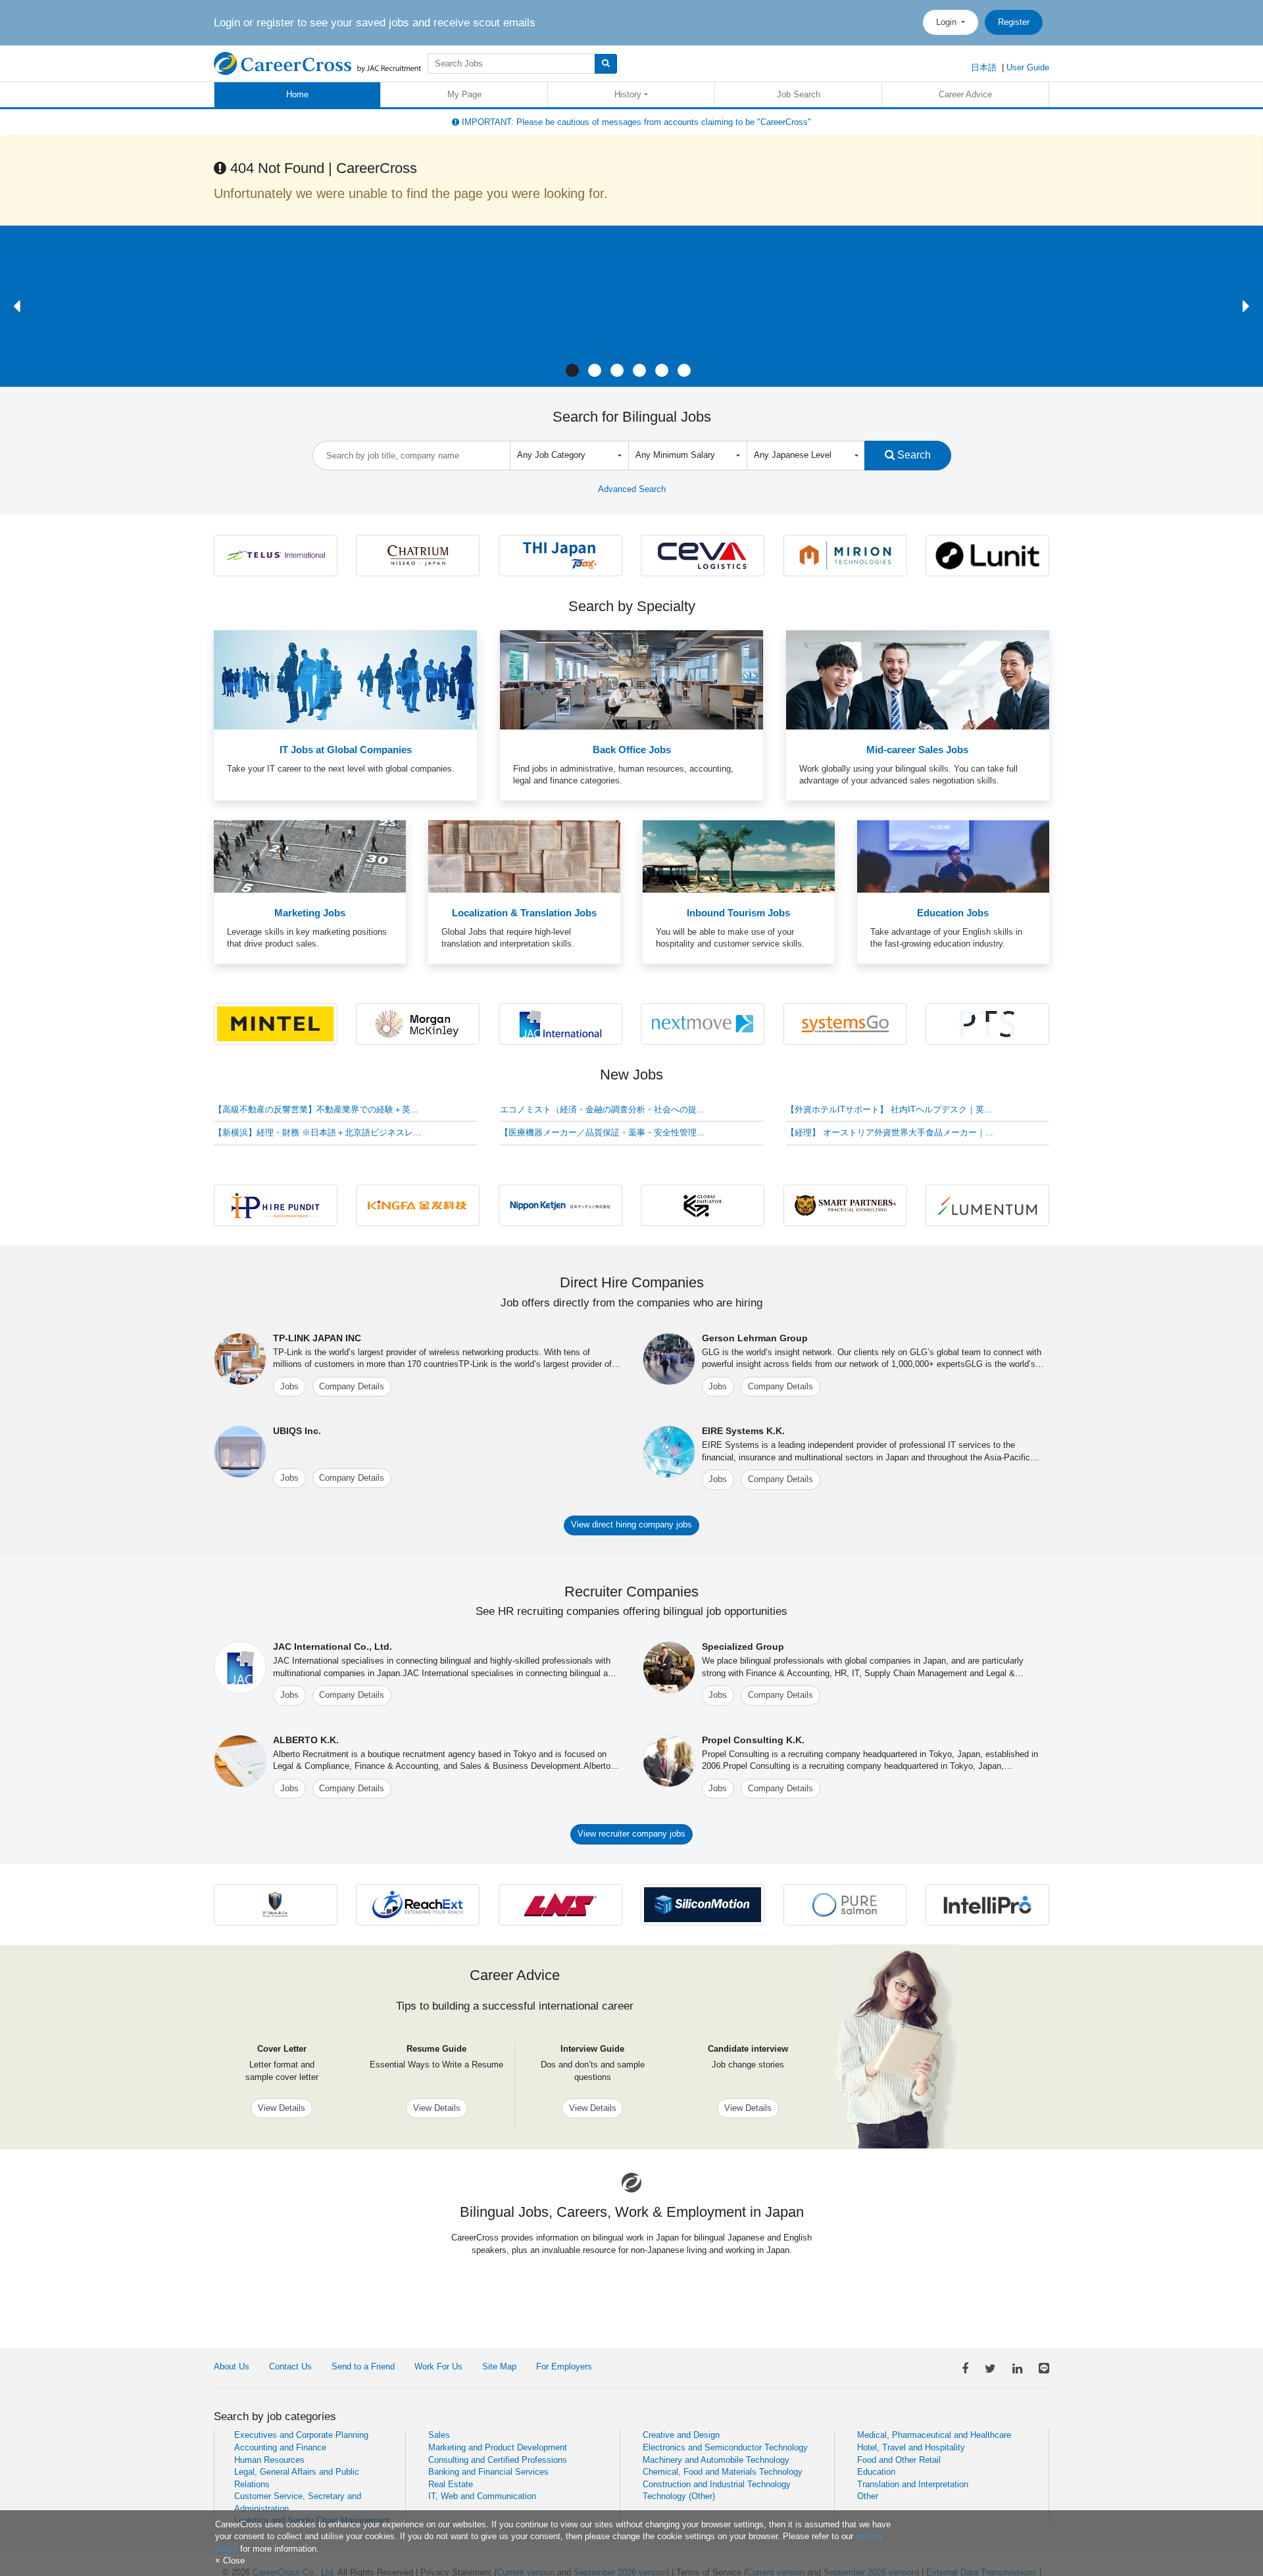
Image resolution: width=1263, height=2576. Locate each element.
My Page (464, 94)
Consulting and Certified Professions (498, 2460)
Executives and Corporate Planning (301, 2435)
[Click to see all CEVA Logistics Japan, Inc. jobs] (703, 555)
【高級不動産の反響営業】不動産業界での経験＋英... (316, 1109)
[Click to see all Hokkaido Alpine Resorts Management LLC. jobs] (418, 555)
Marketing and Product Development (498, 2447)
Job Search (799, 94)
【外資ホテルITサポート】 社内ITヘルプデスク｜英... (889, 1109)
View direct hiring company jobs (631, 1524)
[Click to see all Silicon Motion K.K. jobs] (703, 1904)
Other (868, 2496)
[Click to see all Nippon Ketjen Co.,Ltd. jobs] (560, 1205)
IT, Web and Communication (482, 2496)
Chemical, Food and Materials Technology (723, 2472)
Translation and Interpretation (913, 2484)
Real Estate (451, 2484)
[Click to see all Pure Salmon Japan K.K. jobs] (845, 1904)
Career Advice (965, 94)
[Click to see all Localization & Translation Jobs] (524, 856)
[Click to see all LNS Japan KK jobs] (560, 1904)
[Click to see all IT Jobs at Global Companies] (345, 679)
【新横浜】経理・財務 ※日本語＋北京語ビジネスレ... (317, 1132)
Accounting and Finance (280, 2447)
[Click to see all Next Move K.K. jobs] (703, 1023)
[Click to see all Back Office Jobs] (631, 679)
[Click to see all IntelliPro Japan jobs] (987, 1904)
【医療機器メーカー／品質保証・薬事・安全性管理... (602, 1132)
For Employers (564, 2366)
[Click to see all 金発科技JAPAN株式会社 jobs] (418, 1205)
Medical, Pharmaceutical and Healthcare (934, 2435)
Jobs (289, 1386)
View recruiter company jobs (631, 1834)
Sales (439, 2435)
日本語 (984, 67)
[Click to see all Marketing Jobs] (310, 856)
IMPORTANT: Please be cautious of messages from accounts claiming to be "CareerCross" (635, 122)
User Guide (1028, 67)
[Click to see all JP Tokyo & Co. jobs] (276, 1904)
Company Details (352, 1386)
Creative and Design (681, 2435)
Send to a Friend (363, 2366)
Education (876, 2472)
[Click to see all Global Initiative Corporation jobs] (703, 1205)
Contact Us (290, 2366)
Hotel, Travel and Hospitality (911, 2447)
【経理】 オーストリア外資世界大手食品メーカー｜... (890, 1132)
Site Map (499, 2366)
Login (948, 22)
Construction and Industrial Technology (717, 2484)
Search (913, 455)
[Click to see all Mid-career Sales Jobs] (918, 679)
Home (297, 94)
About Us (232, 2366)
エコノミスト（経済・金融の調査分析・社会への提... (602, 1109)
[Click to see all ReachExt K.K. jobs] (418, 1904)
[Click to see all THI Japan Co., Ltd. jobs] (560, 555)
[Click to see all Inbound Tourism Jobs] (739, 856)
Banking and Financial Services (488, 2472)
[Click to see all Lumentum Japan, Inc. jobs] (987, 1205)
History (628, 94)
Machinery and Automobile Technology (716, 2460)
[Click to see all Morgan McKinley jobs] (418, 1023)
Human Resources (269, 2460)
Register (1014, 22)
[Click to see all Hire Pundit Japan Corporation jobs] (276, 1205)
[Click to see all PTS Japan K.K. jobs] (987, 1023)
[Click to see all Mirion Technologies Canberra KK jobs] (845, 555)
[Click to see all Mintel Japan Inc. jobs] (276, 1023)
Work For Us (438, 2366)
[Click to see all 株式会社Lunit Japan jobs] (987, 555)
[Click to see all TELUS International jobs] (276, 555)
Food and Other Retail (899, 2460)
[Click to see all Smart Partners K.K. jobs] (845, 1205)
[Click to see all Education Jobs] (953, 856)
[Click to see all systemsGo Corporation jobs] (845, 1023)
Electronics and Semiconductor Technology (725, 2447)
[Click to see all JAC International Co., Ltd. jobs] (560, 1023)
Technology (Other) (679, 2496)
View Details (282, 2108)
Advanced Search (632, 489)
